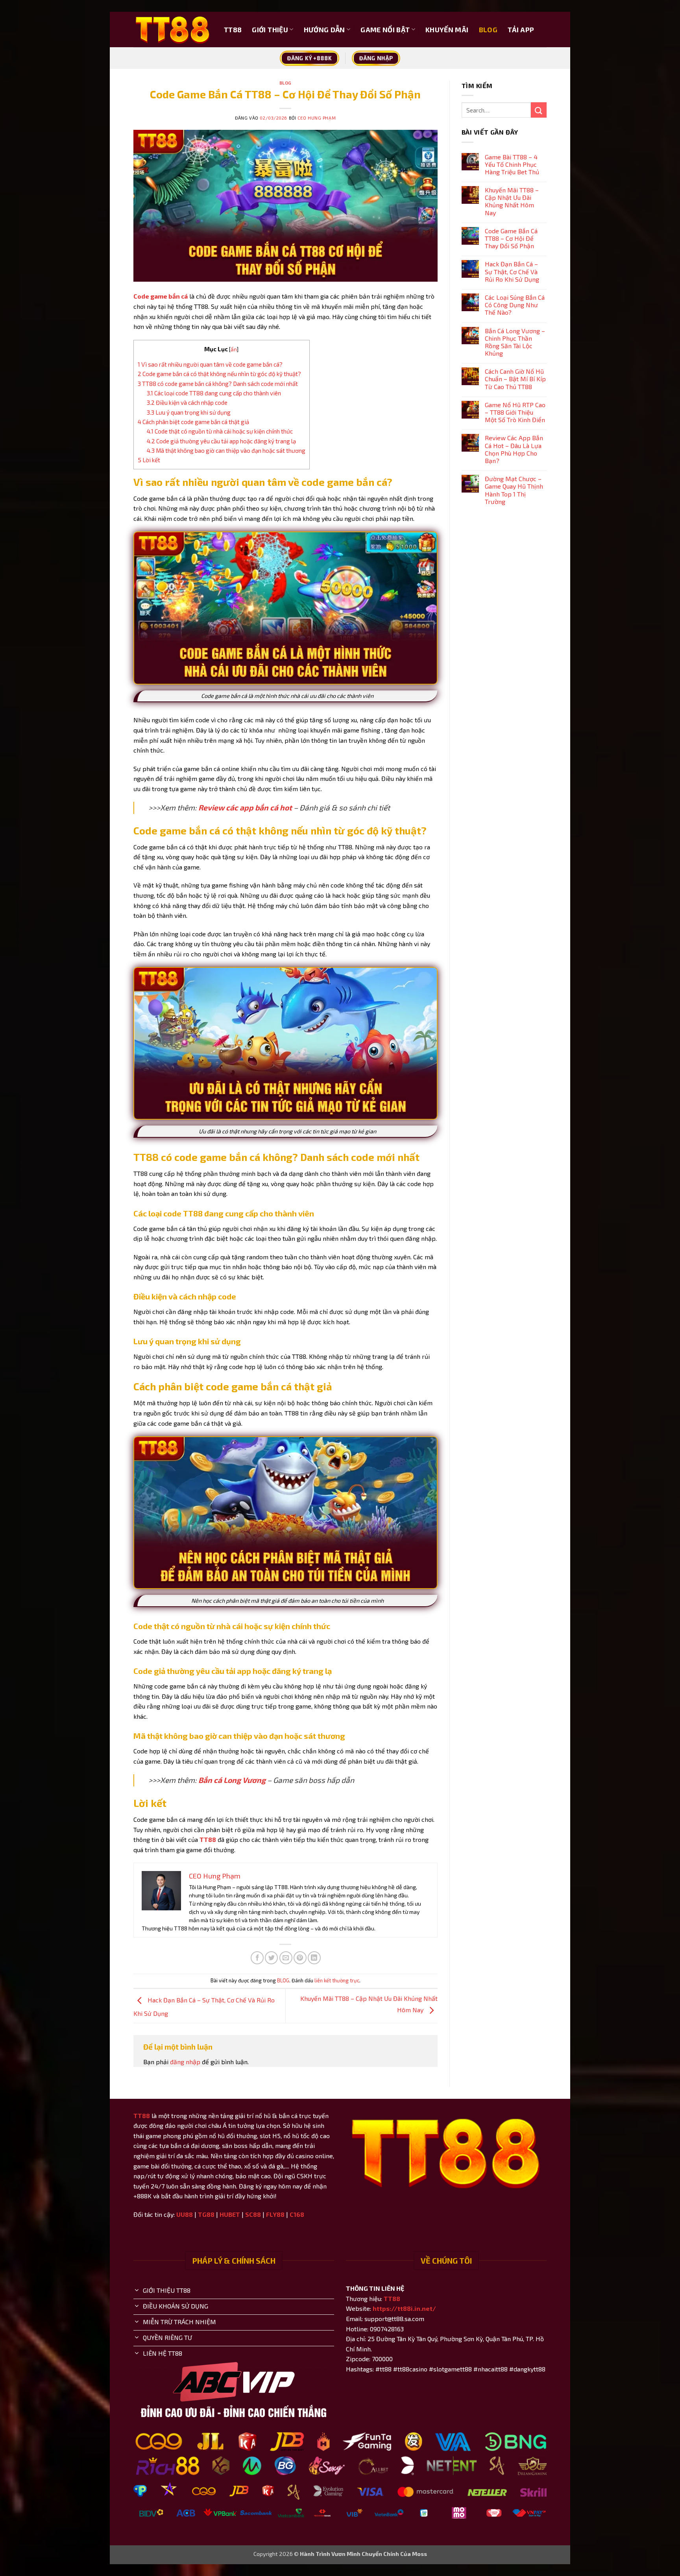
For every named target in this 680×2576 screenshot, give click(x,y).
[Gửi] (539, 110)
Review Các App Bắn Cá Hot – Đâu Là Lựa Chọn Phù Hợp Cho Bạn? (514, 449)
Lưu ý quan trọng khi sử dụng (189, 412)
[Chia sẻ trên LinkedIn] (314, 1958)
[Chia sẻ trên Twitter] (271, 1958)
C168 (297, 2214)
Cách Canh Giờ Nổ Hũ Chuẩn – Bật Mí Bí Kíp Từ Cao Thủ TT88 (515, 379)
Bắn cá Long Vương (232, 1780)
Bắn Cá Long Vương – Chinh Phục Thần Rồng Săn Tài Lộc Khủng (515, 342)
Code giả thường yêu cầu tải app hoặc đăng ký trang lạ (221, 441)
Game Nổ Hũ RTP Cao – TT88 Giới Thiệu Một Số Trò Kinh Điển (515, 412)
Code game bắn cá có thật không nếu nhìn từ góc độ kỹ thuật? (219, 374)
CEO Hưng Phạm (317, 118)
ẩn (234, 349)
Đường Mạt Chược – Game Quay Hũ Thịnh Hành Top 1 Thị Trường (514, 490)
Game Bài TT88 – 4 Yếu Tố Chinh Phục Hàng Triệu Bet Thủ (512, 164)
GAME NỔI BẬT (385, 30)
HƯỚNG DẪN (324, 30)
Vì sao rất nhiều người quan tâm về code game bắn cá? (210, 364)
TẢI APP (521, 30)
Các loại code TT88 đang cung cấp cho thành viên (214, 393)
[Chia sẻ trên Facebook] (257, 1958)
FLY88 (275, 2214)
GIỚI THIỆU (270, 30)
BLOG (488, 30)
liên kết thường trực (337, 1980)
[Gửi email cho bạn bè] (286, 1958)
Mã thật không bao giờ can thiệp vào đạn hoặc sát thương (226, 450)
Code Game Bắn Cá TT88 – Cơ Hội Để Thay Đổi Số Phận (511, 238)
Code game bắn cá (161, 296)
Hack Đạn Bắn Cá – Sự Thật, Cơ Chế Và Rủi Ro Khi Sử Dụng (512, 271)
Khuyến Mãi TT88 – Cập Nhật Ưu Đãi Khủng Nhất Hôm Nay (512, 201)
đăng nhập (185, 2062)
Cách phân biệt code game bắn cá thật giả (193, 422)
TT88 (233, 30)
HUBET (230, 2214)
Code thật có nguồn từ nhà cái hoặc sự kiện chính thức (220, 431)
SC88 (253, 2214)
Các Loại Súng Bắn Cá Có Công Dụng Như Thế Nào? (515, 305)
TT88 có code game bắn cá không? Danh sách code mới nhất (218, 384)
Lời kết (149, 460)
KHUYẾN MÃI (447, 30)
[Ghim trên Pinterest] (300, 1958)
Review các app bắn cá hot (245, 807)
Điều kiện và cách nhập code (187, 402)
